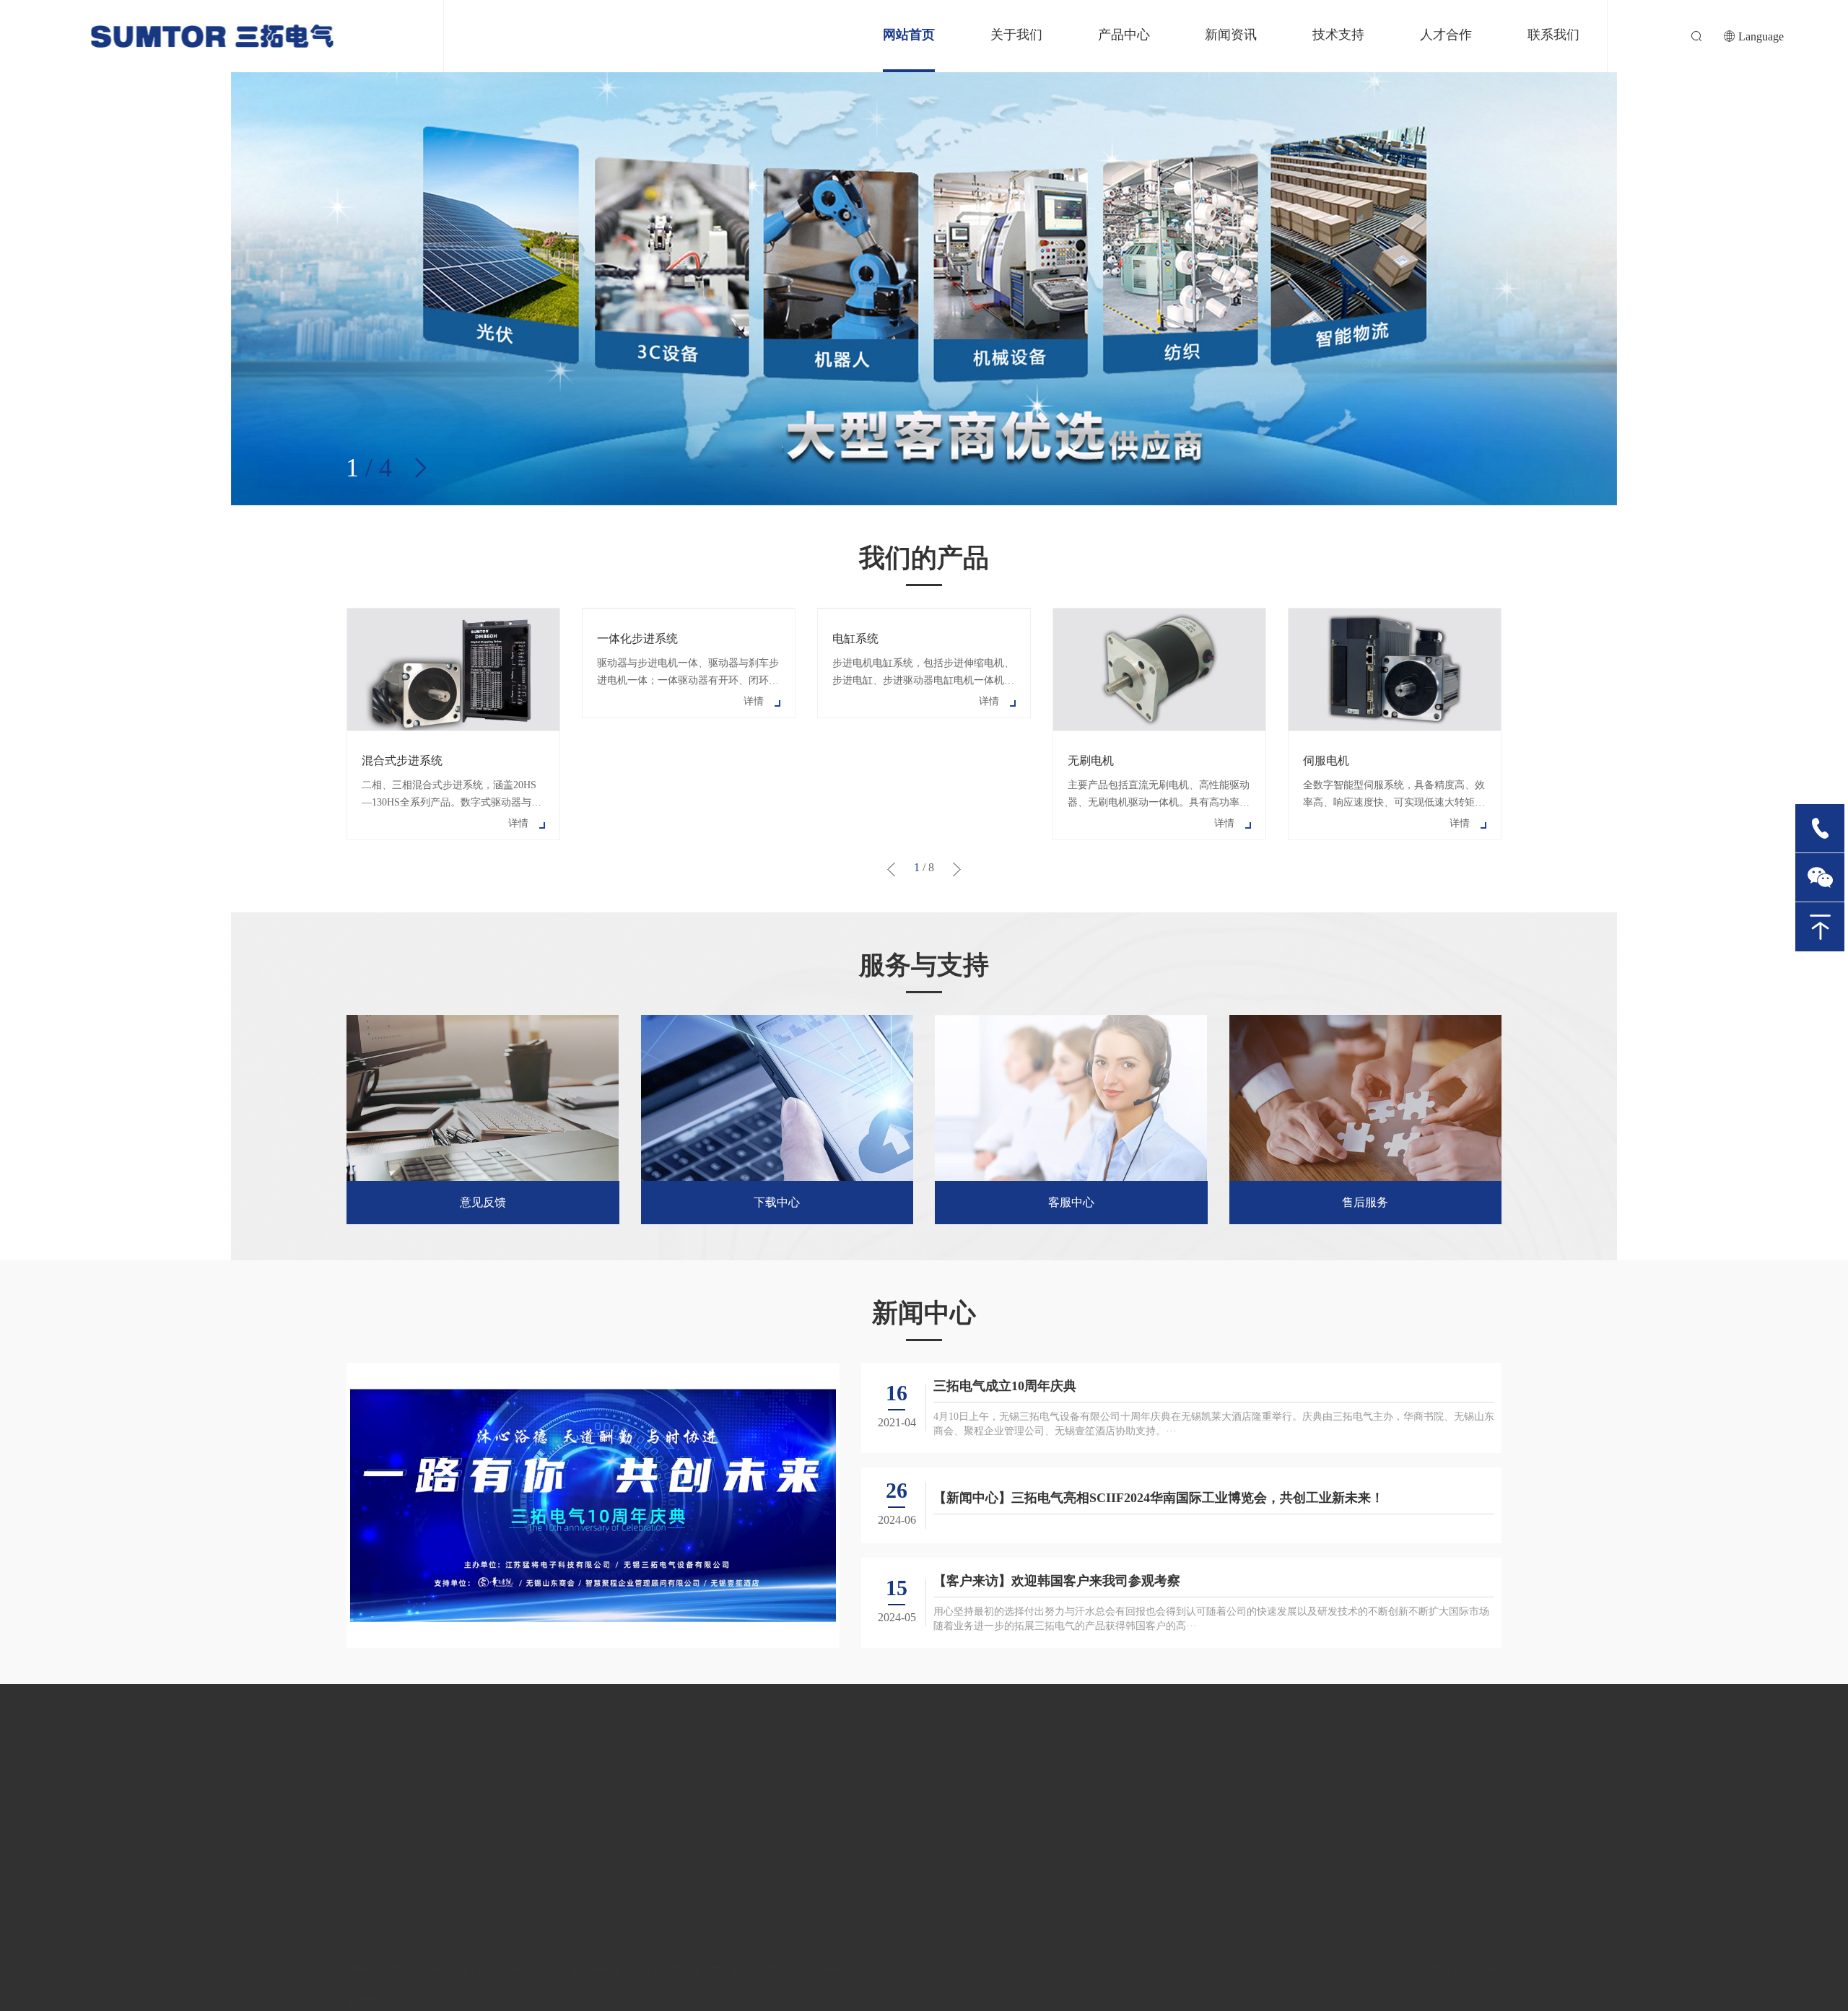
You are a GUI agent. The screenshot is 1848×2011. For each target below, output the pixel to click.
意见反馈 (483, 1202)
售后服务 (1365, 1202)
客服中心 (1071, 1202)
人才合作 (1446, 35)
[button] (420, 468)
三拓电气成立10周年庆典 (1005, 1386)
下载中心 (777, 1202)
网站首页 (909, 35)
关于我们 (1016, 35)
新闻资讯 (1231, 35)
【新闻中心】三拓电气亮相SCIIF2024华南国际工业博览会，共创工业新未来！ (1159, 1498)
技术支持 (1338, 35)
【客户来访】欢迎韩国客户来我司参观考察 (1057, 1581)
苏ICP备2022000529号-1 (818, 1970)
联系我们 (1553, 35)
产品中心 (1124, 35)
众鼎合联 (1481, 1970)
